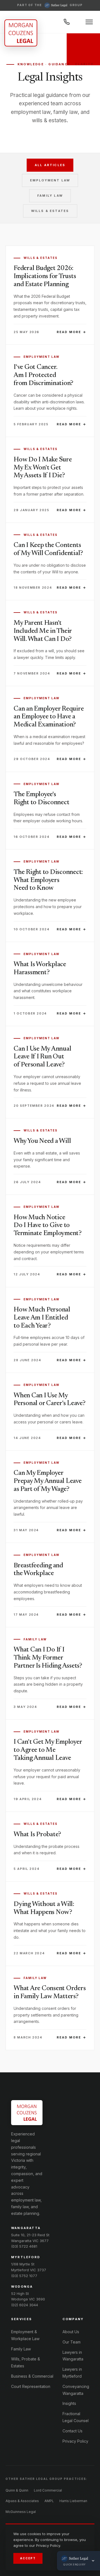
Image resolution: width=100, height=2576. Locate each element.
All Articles (50, 165)
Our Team (72, 2342)
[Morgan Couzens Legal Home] (21, 33)
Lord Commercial (48, 2490)
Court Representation (31, 2386)
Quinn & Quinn (17, 2490)
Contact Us (72, 2431)
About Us (71, 2332)
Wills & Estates (50, 211)
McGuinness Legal (21, 2512)
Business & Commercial (32, 2376)
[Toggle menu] (89, 22)
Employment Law (50, 180)
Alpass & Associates (22, 2501)
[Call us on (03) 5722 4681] (67, 22)
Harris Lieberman (73, 2501)
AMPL (49, 2501)
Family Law (50, 196)
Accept (28, 2558)
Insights (69, 2403)
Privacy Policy (75, 2441)
